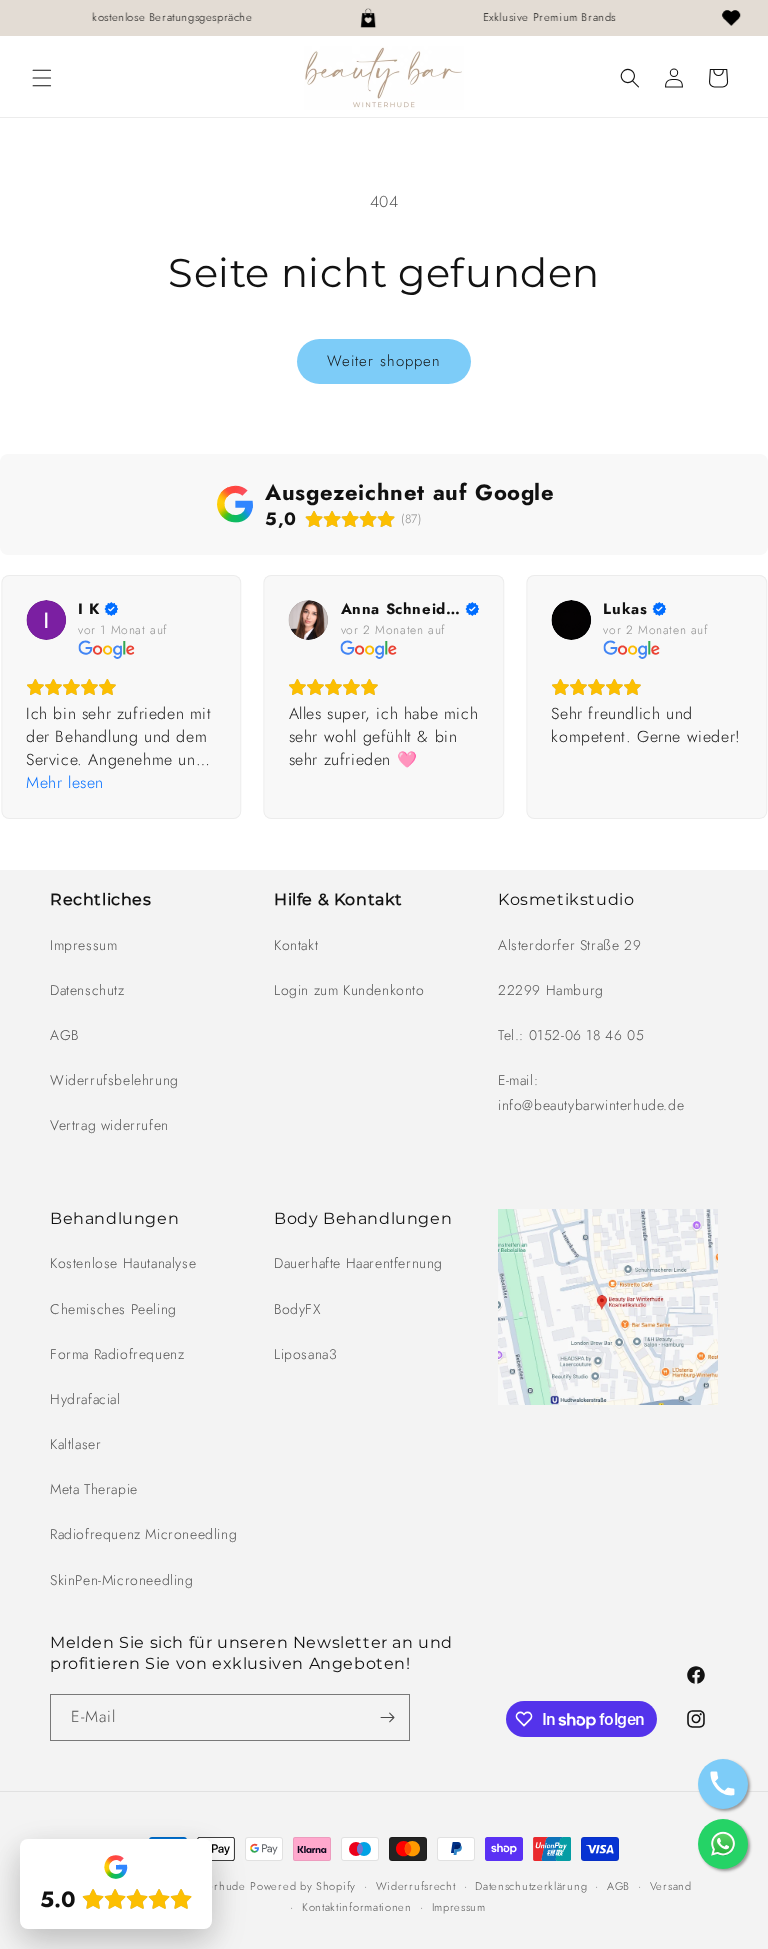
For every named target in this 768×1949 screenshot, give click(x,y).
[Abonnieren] (387, 1717)
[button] (42, 78)
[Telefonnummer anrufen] (723, 1784)
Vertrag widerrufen (109, 1125)
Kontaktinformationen (357, 1907)
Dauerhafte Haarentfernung (358, 1263)
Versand (671, 1886)
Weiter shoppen (384, 361)
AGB (64, 1035)
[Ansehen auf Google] (46, 620)
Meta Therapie (94, 1489)
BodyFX (297, 1309)
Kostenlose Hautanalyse (123, 1263)
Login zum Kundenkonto (349, 990)
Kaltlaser (75, 1444)
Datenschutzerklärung (531, 1886)
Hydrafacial (85, 1399)
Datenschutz (87, 990)
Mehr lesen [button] (65, 782)
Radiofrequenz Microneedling (143, 1534)
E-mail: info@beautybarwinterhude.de (591, 1092)
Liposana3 (305, 1354)
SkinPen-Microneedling (122, 1580)
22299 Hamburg (551, 990)
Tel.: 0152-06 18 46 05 (571, 1035)
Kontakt (296, 945)
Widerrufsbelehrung (114, 1080)
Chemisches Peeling (113, 1309)
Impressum (83, 945)
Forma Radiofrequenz (117, 1354)
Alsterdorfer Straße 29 (569, 945)
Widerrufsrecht (416, 1886)
